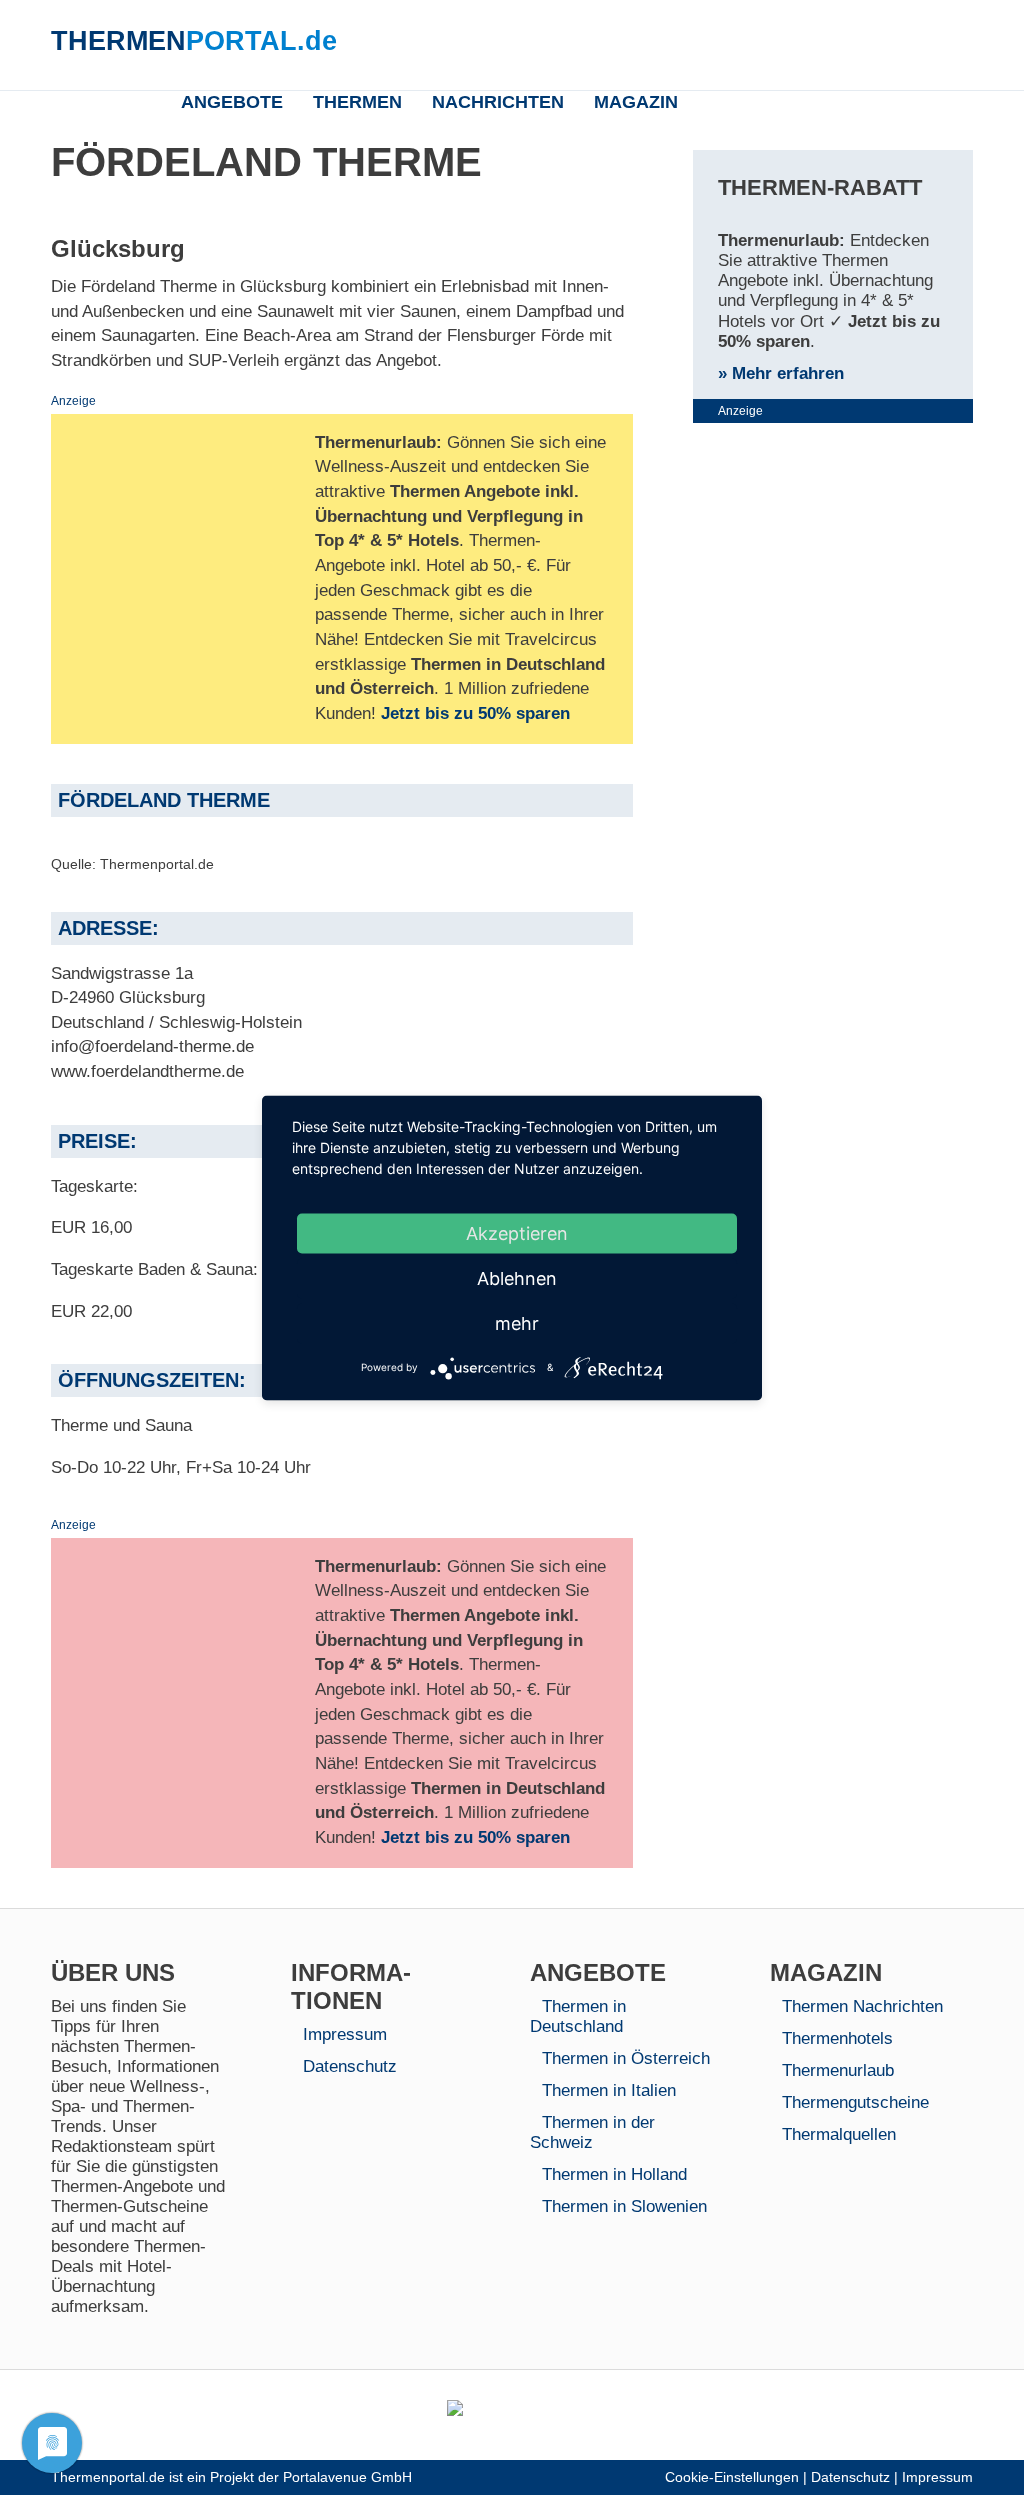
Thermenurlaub (838, 2070)
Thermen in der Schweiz (592, 2132)
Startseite (143, 100)
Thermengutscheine (855, 2102)
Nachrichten (498, 102)
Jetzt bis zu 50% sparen (475, 713)
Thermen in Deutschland (578, 2016)
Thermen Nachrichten (862, 2006)
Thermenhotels (837, 2038)
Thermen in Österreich (626, 2058)
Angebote (232, 102)
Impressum (345, 2034)
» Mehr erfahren (781, 373)
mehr (517, 1322)
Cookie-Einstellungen (732, 2477)
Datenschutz (350, 2066)
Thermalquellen (839, 2134)
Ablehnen (517, 1277)
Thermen (357, 102)
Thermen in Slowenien (624, 2206)
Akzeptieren (517, 1232)
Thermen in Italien (609, 2090)
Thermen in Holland (614, 2174)
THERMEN (194, 41)
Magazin (636, 102)
